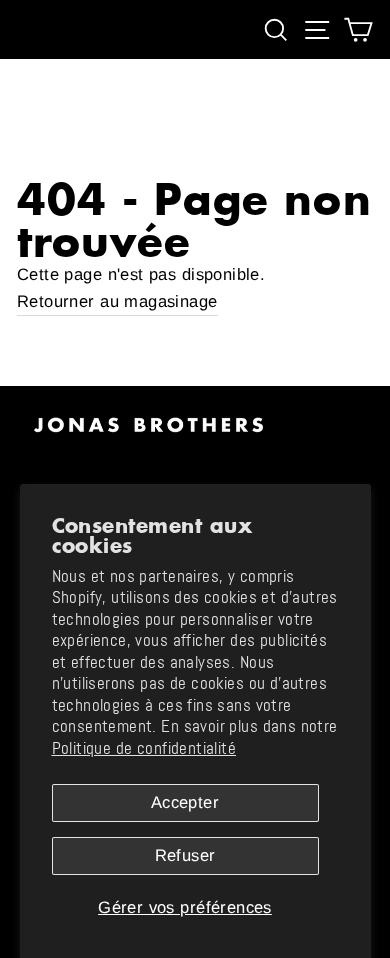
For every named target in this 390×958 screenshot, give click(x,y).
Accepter (185, 802)
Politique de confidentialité (144, 748)
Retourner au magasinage (117, 301)
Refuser (185, 855)
